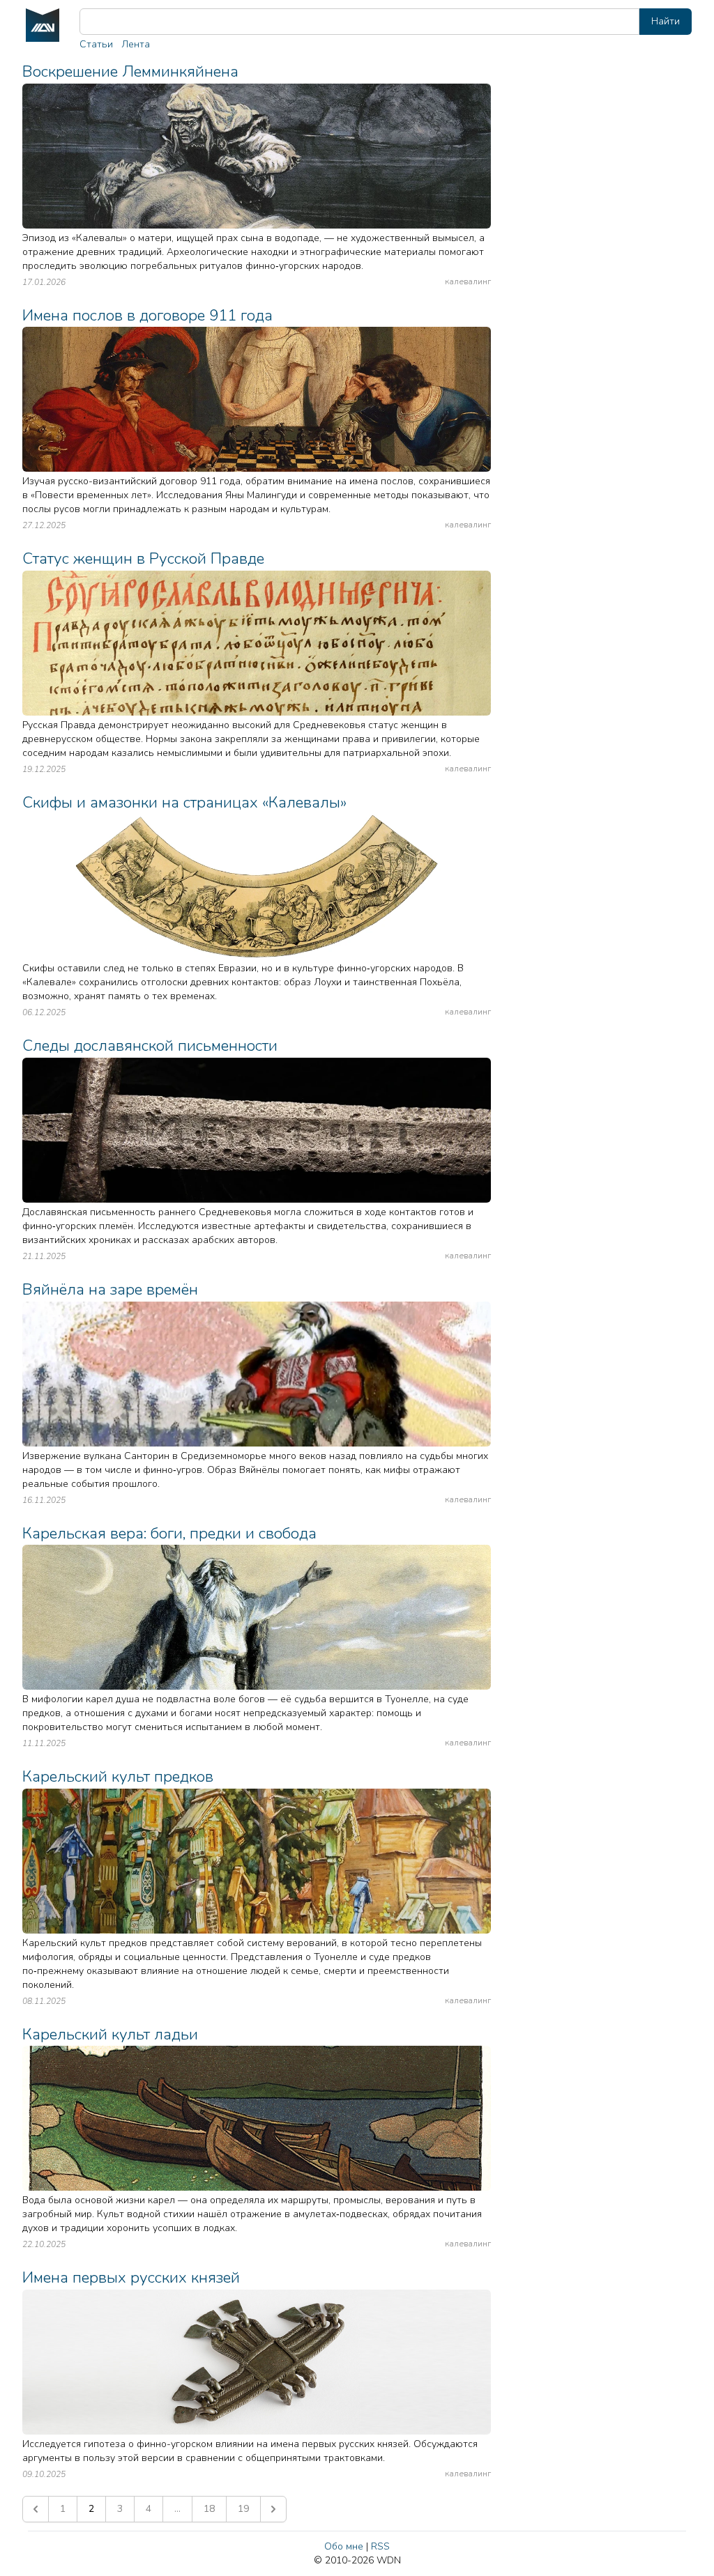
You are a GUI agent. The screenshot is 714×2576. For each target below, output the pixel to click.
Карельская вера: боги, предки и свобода (169, 1533)
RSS (380, 2546)
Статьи (96, 44)
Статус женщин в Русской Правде (143, 558)
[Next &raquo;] (273, 2509)
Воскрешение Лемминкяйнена (130, 71)
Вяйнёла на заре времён (110, 1289)
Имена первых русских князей (131, 2277)
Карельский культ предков (118, 1776)
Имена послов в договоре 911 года (147, 315)
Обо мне (344, 2546)
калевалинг (468, 281)
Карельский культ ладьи (110, 2034)
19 (243, 2509)
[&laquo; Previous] (36, 2509)
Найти (666, 21)
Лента (136, 44)
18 (209, 2509)
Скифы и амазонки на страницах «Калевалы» (184, 802)
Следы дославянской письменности (150, 1046)
